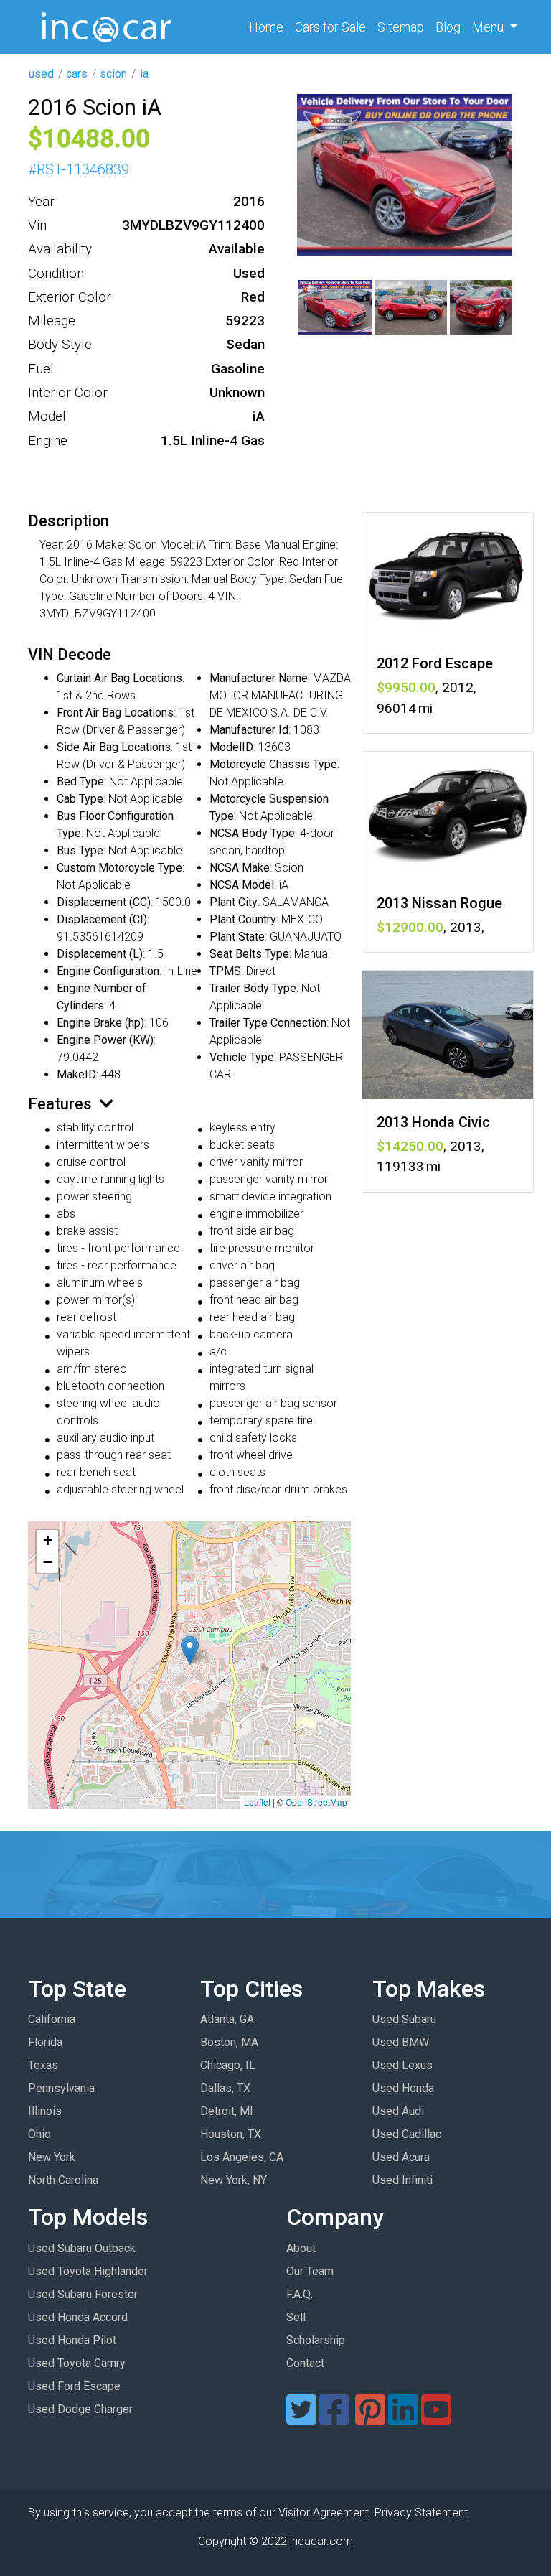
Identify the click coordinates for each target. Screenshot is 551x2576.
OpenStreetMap (316, 1802)
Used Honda (403, 2088)
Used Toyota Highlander (88, 2271)
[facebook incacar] (334, 2418)
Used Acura (401, 2157)
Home (269, 27)
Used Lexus (402, 2065)
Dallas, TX (225, 2088)
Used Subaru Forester (83, 2294)
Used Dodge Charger (80, 2409)
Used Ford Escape (74, 2386)
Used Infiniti (402, 2180)
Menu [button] (489, 27)
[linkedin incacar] (403, 2418)
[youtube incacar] (436, 2418)
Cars (330, 27)
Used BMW (401, 2042)
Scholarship (316, 2340)
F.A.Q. (300, 2294)
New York (52, 2157)
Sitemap (401, 27)
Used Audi (398, 2111)
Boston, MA (229, 2042)
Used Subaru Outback (82, 2248)
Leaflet (257, 1802)
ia (144, 74)
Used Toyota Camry (77, 2363)
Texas (43, 2065)
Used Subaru (404, 2019)
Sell (296, 2317)
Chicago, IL (228, 2065)
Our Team (310, 2271)
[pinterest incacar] (370, 2418)
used (41, 74)
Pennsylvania (61, 2088)
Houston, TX (231, 2134)
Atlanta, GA (227, 2019)
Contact (305, 2363)
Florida (45, 2042)
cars (77, 74)
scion (113, 74)
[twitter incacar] (301, 2418)
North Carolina (63, 2180)
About (301, 2248)
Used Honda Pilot (72, 2340)
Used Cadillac (407, 2134)
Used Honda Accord (78, 2317)
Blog (448, 27)
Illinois (45, 2111)
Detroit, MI (227, 2111)
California (52, 2019)
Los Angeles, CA (242, 2157)
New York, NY (234, 2180)
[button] (190, 1650)
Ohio (39, 2134)
